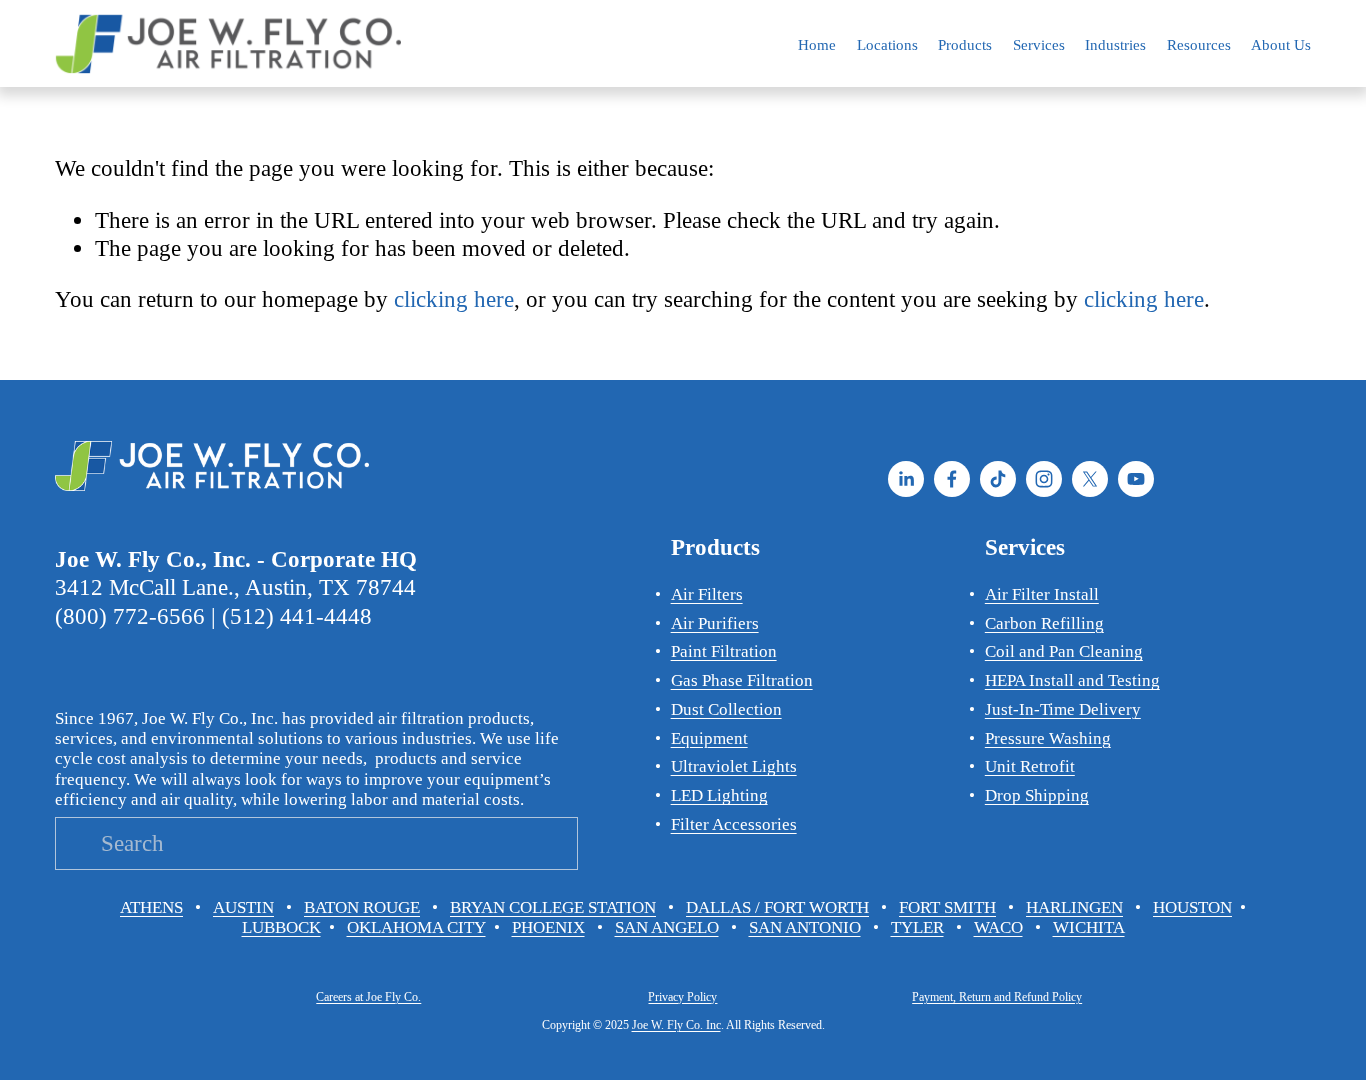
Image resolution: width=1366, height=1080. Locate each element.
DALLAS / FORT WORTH (777, 907)
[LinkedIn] (906, 479)
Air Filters (707, 594)
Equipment (709, 738)
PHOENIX (548, 927)
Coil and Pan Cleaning (1064, 651)
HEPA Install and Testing (1072, 680)
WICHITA (1089, 927)
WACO (998, 927)
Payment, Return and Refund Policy (997, 997)
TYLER (917, 927)
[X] (1090, 479)
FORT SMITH (947, 907)
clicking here (454, 299)
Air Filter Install (1042, 594)
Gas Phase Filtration (742, 680)
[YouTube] (1136, 479)
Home (817, 44)
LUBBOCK (281, 927)
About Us (1281, 44)
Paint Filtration (724, 651)
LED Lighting (719, 795)
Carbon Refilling (1044, 623)
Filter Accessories (734, 824)
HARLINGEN (1074, 907)
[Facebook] (952, 479)
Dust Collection (726, 709)
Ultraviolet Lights (734, 766)
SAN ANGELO (667, 927)
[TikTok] (998, 479)
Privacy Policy (682, 997)
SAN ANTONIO (805, 927)
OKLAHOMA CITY (416, 927)
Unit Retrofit (1030, 766)
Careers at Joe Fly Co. (368, 997)
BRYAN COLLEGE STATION (553, 907)
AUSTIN (243, 907)
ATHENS (151, 907)
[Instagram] (1044, 479)
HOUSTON (1192, 907)
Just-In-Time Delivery (1063, 709)
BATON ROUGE (362, 907)
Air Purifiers (715, 623)
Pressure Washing (1048, 738)
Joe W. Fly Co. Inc (676, 1025)
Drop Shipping (1037, 795)
